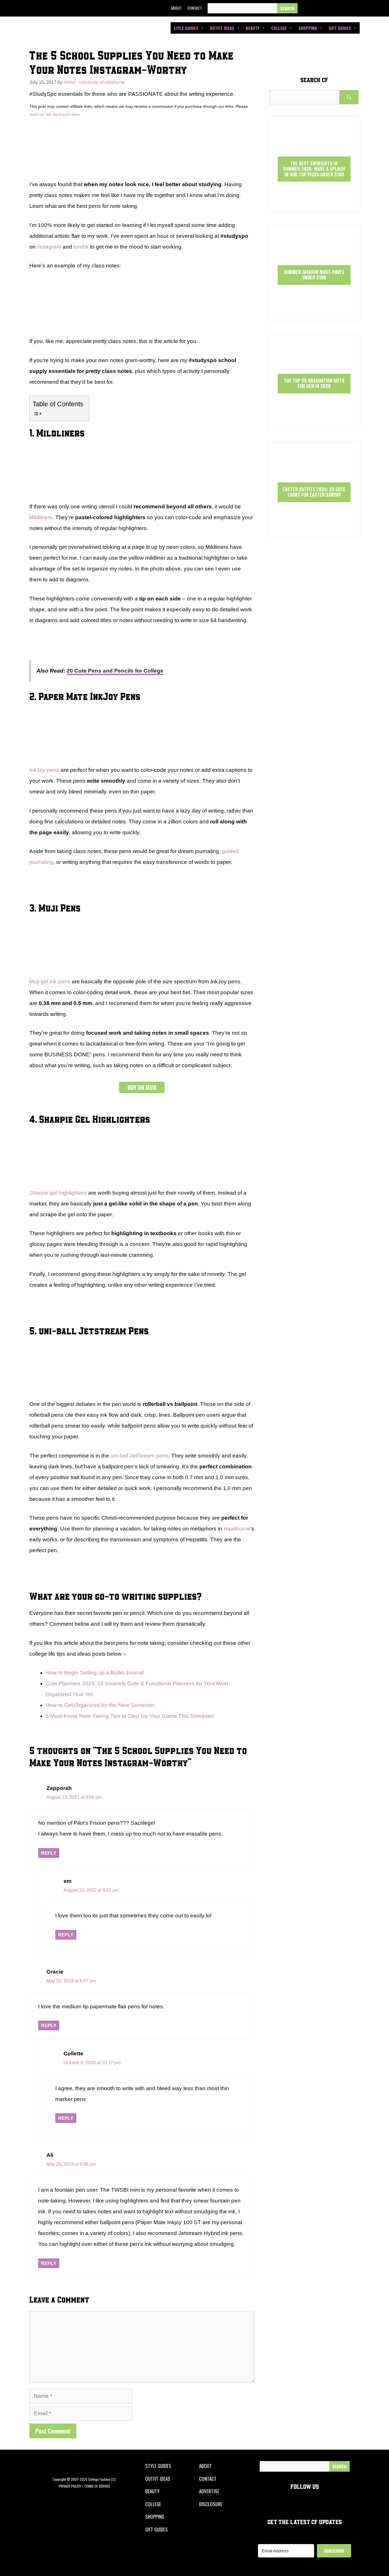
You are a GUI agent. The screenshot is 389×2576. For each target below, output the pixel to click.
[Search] (287, 8)
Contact (195, 8)
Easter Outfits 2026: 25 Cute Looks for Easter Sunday (314, 492)
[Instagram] (332, 8)
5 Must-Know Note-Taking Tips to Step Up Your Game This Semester (130, 1716)
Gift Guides (340, 28)
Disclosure (211, 2504)
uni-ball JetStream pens (139, 1456)
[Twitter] (319, 8)
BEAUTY (152, 2491)
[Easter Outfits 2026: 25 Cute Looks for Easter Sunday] (314, 532)
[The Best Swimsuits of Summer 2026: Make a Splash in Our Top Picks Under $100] (314, 206)
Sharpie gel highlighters (58, 1193)
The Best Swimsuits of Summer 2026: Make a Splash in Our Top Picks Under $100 (314, 169)
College (279, 28)
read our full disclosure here (55, 114)
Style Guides (186, 28)
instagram (49, 247)
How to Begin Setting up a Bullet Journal (95, 1673)
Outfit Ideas (222, 28)
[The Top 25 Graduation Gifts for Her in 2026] (314, 423)
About (176, 8)
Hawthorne (237, 1529)
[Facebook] (306, 8)
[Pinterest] (345, 8)
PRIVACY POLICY (70, 2486)
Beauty (253, 28)
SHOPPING (155, 2517)
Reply (49, 1853)
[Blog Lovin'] (358, 8)
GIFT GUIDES (156, 2529)
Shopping (308, 28)
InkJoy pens (44, 770)
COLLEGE (153, 2504)
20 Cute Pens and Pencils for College (115, 671)
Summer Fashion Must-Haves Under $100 (314, 275)
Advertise (209, 2491)
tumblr (81, 247)
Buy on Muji (142, 1087)
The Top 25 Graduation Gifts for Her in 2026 (314, 383)
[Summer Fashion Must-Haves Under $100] (314, 315)
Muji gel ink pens (50, 982)
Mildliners (41, 517)
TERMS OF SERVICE (97, 2486)
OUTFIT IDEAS (158, 2479)
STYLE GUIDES (158, 2466)
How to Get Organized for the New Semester (100, 1705)
